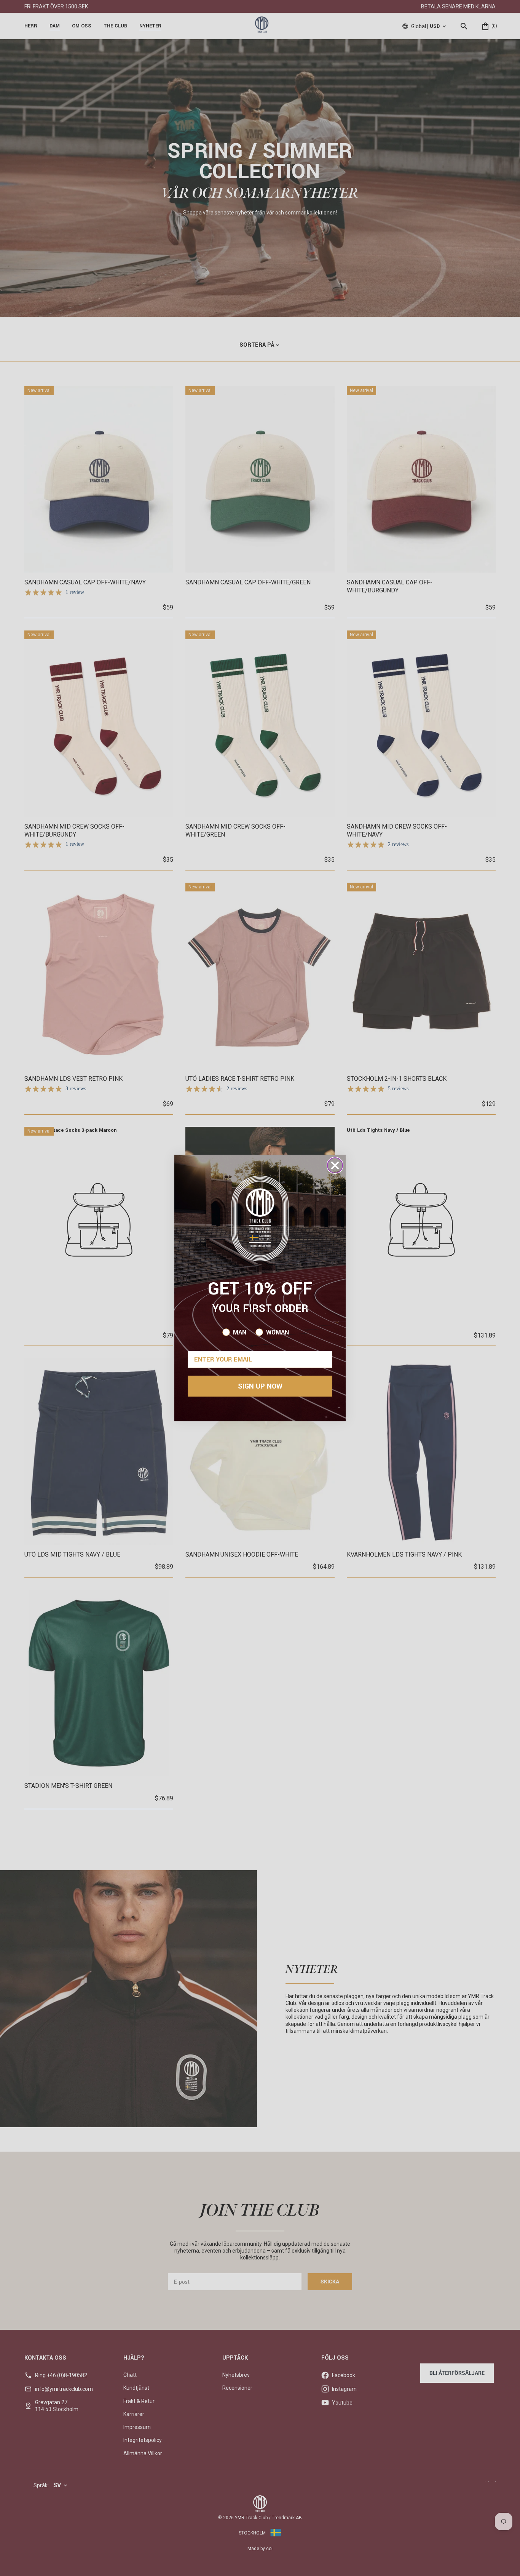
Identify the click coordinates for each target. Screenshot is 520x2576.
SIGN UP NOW (260, 1386)
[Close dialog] (335, 1165)
